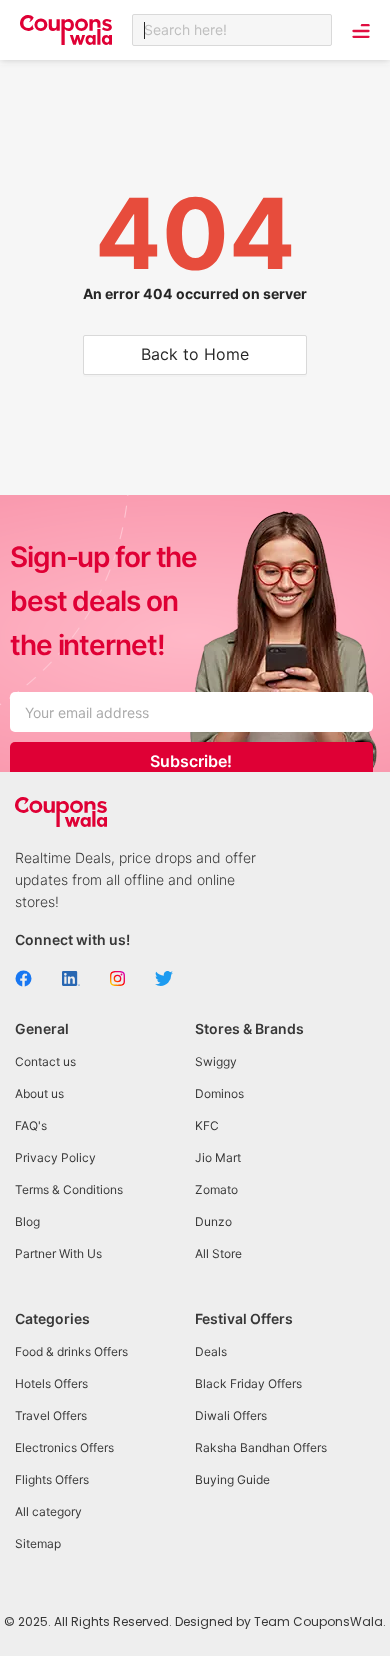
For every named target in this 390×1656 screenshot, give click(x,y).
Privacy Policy (55, 1157)
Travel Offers (51, 1415)
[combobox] (232, 30)
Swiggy (216, 1061)
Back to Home (195, 354)
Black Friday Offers (248, 1383)
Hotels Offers (51, 1383)
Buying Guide (232, 1479)
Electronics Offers (64, 1447)
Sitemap (38, 1543)
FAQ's (31, 1125)
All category (48, 1511)
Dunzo (213, 1221)
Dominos (219, 1093)
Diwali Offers (231, 1415)
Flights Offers (52, 1479)
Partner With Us (58, 1253)
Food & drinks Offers (71, 1351)
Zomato (216, 1189)
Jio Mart (218, 1157)
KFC (207, 1125)
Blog (27, 1221)
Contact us (45, 1061)
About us (39, 1093)
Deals (211, 1351)
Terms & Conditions (69, 1189)
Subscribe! (191, 761)
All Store (218, 1253)
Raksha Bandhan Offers (261, 1447)
